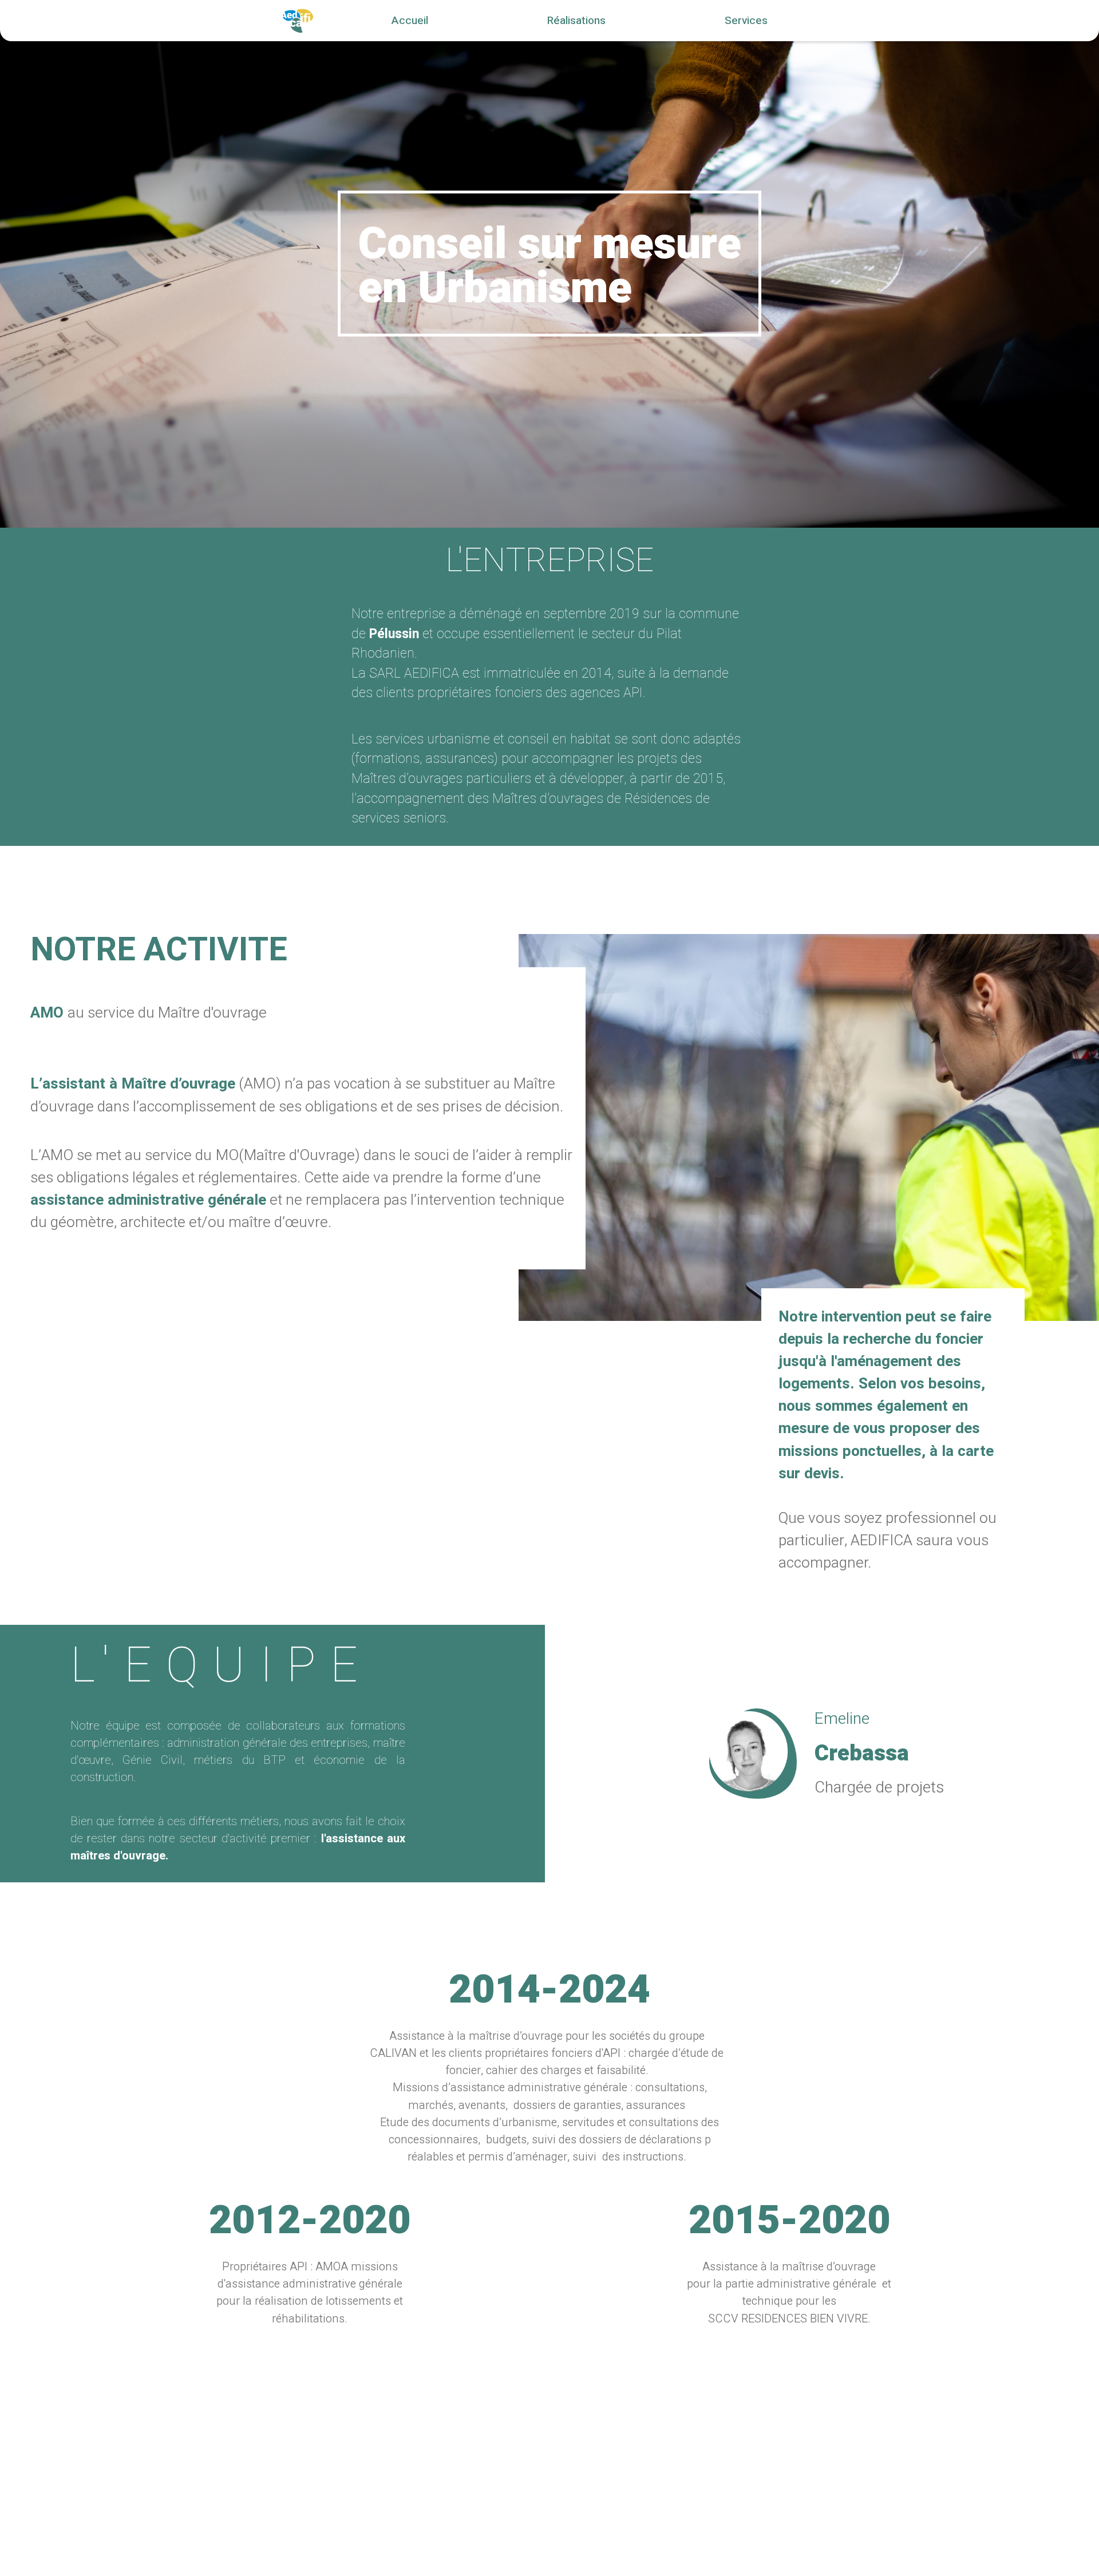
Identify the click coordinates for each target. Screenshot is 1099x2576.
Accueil (410, 21)
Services (746, 21)
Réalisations (576, 21)
